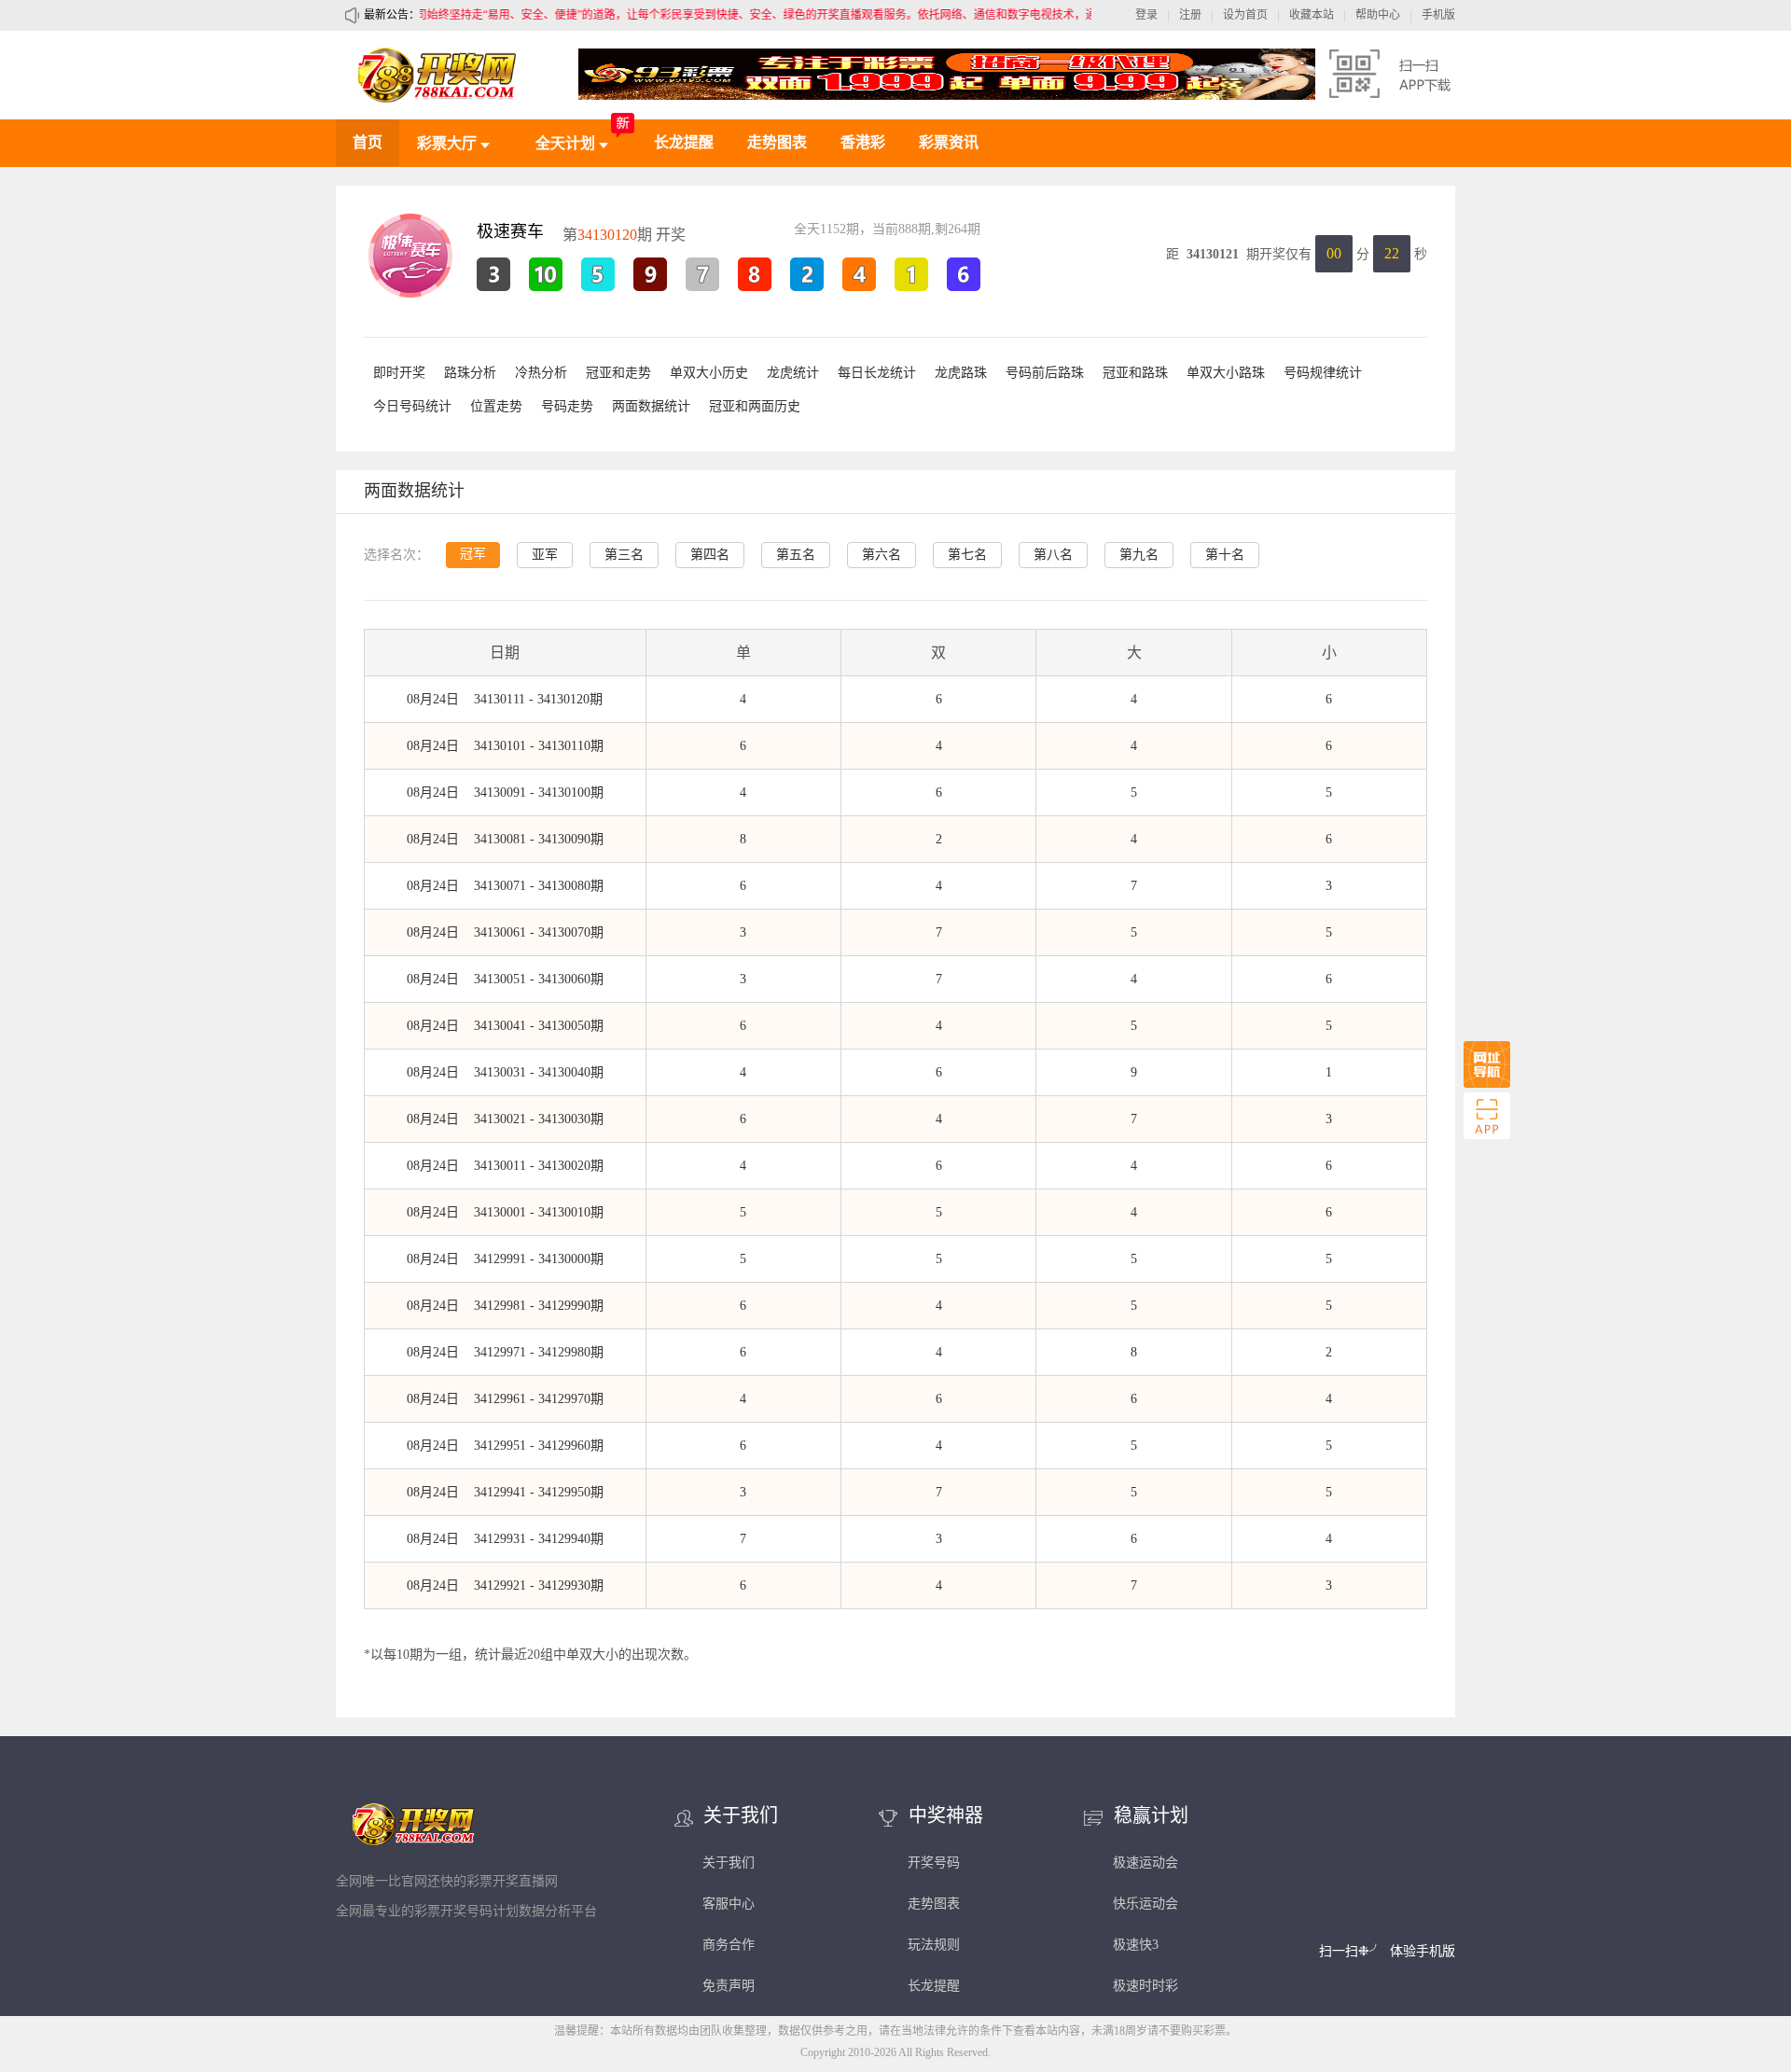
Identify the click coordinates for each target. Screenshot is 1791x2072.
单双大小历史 (709, 373)
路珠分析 (470, 373)
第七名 (967, 555)
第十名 (1225, 555)
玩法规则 (934, 1945)
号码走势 (567, 406)
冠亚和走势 (618, 373)
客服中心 (729, 1904)
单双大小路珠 (1226, 373)
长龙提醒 (684, 142)
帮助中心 (1378, 15)
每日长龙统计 (877, 373)
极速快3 (1136, 1945)
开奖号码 (934, 1863)
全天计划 (567, 143)
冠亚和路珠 (1135, 373)
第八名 (1053, 555)
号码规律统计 (1323, 373)
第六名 (882, 555)
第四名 (710, 555)
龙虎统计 (793, 373)
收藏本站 (1312, 15)
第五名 (796, 555)
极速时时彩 (1145, 1986)
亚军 (545, 555)
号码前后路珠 (1045, 373)
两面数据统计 (651, 406)
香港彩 (863, 142)
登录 (1146, 15)
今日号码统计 (412, 406)
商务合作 (729, 1945)
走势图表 (777, 142)
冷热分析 (541, 373)
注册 (1190, 15)
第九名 (1139, 555)
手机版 (1438, 15)
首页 (368, 142)
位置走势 (496, 406)
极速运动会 (1145, 1863)
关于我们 (729, 1863)
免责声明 (729, 1986)
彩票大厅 (449, 143)
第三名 (624, 555)
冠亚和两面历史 (755, 406)
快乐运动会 (1145, 1904)
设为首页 (1245, 15)
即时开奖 (399, 373)
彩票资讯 (949, 142)
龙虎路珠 (961, 373)
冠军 (473, 554)
